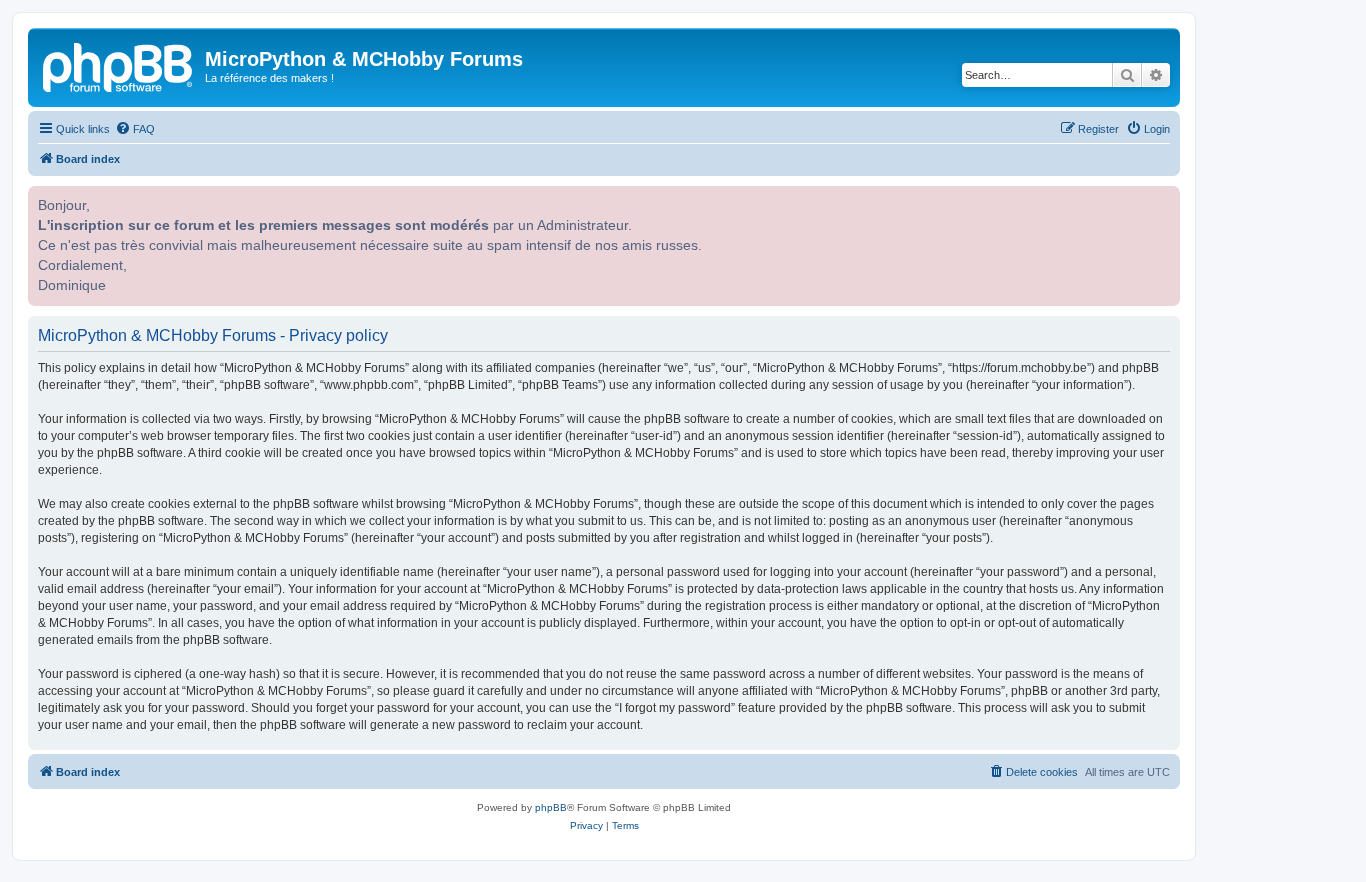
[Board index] (119, 65)
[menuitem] (135, 129)
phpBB (551, 807)
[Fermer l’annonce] (1163, 199)
